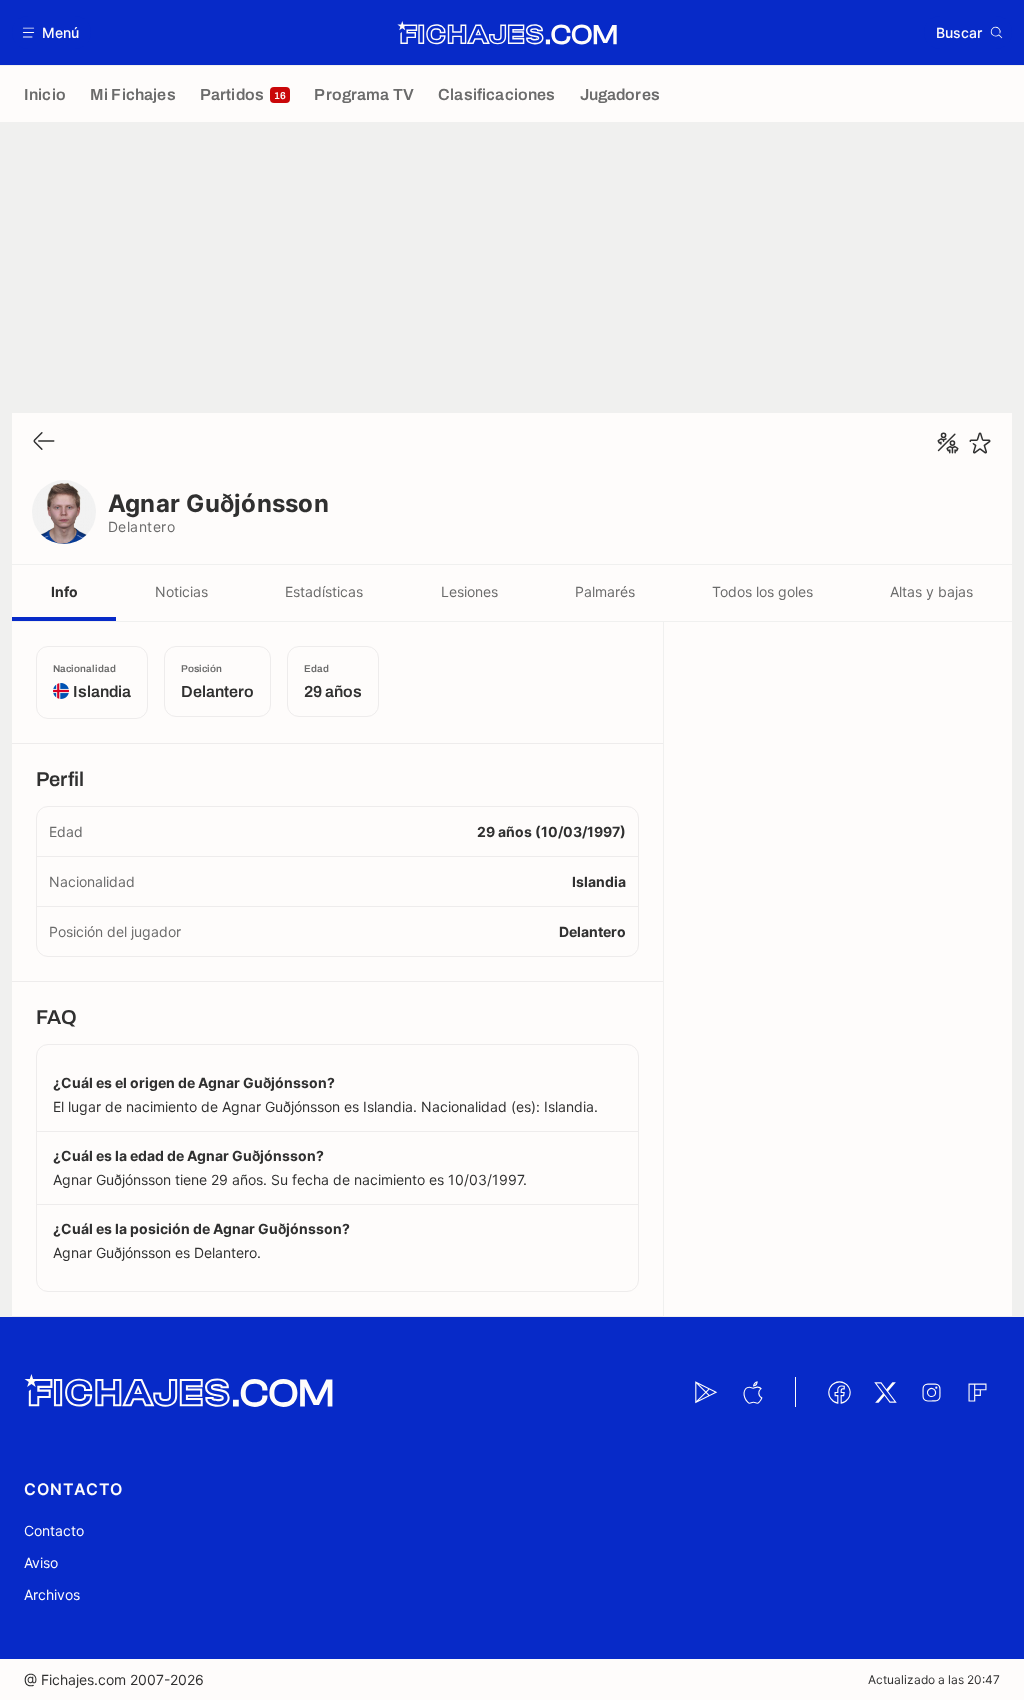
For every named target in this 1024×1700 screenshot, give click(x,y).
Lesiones (469, 591)
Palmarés (605, 591)
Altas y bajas (931, 591)
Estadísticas (324, 591)
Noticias (181, 591)
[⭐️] (980, 443)
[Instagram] (931, 1392)
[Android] (706, 1392)
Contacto (54, 1530)
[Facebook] (839, 1392)
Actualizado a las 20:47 (934, 1679)
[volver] (44, 442)
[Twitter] (885, 1392)
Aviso (41, 1562)
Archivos (52, 1594)
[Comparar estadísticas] (948, 443)
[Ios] (752, 1392)
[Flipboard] (977, 1392)
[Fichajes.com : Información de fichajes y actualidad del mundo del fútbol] (507, 33)
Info (64, 591)
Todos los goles (762, 591)
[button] (51, 32)
